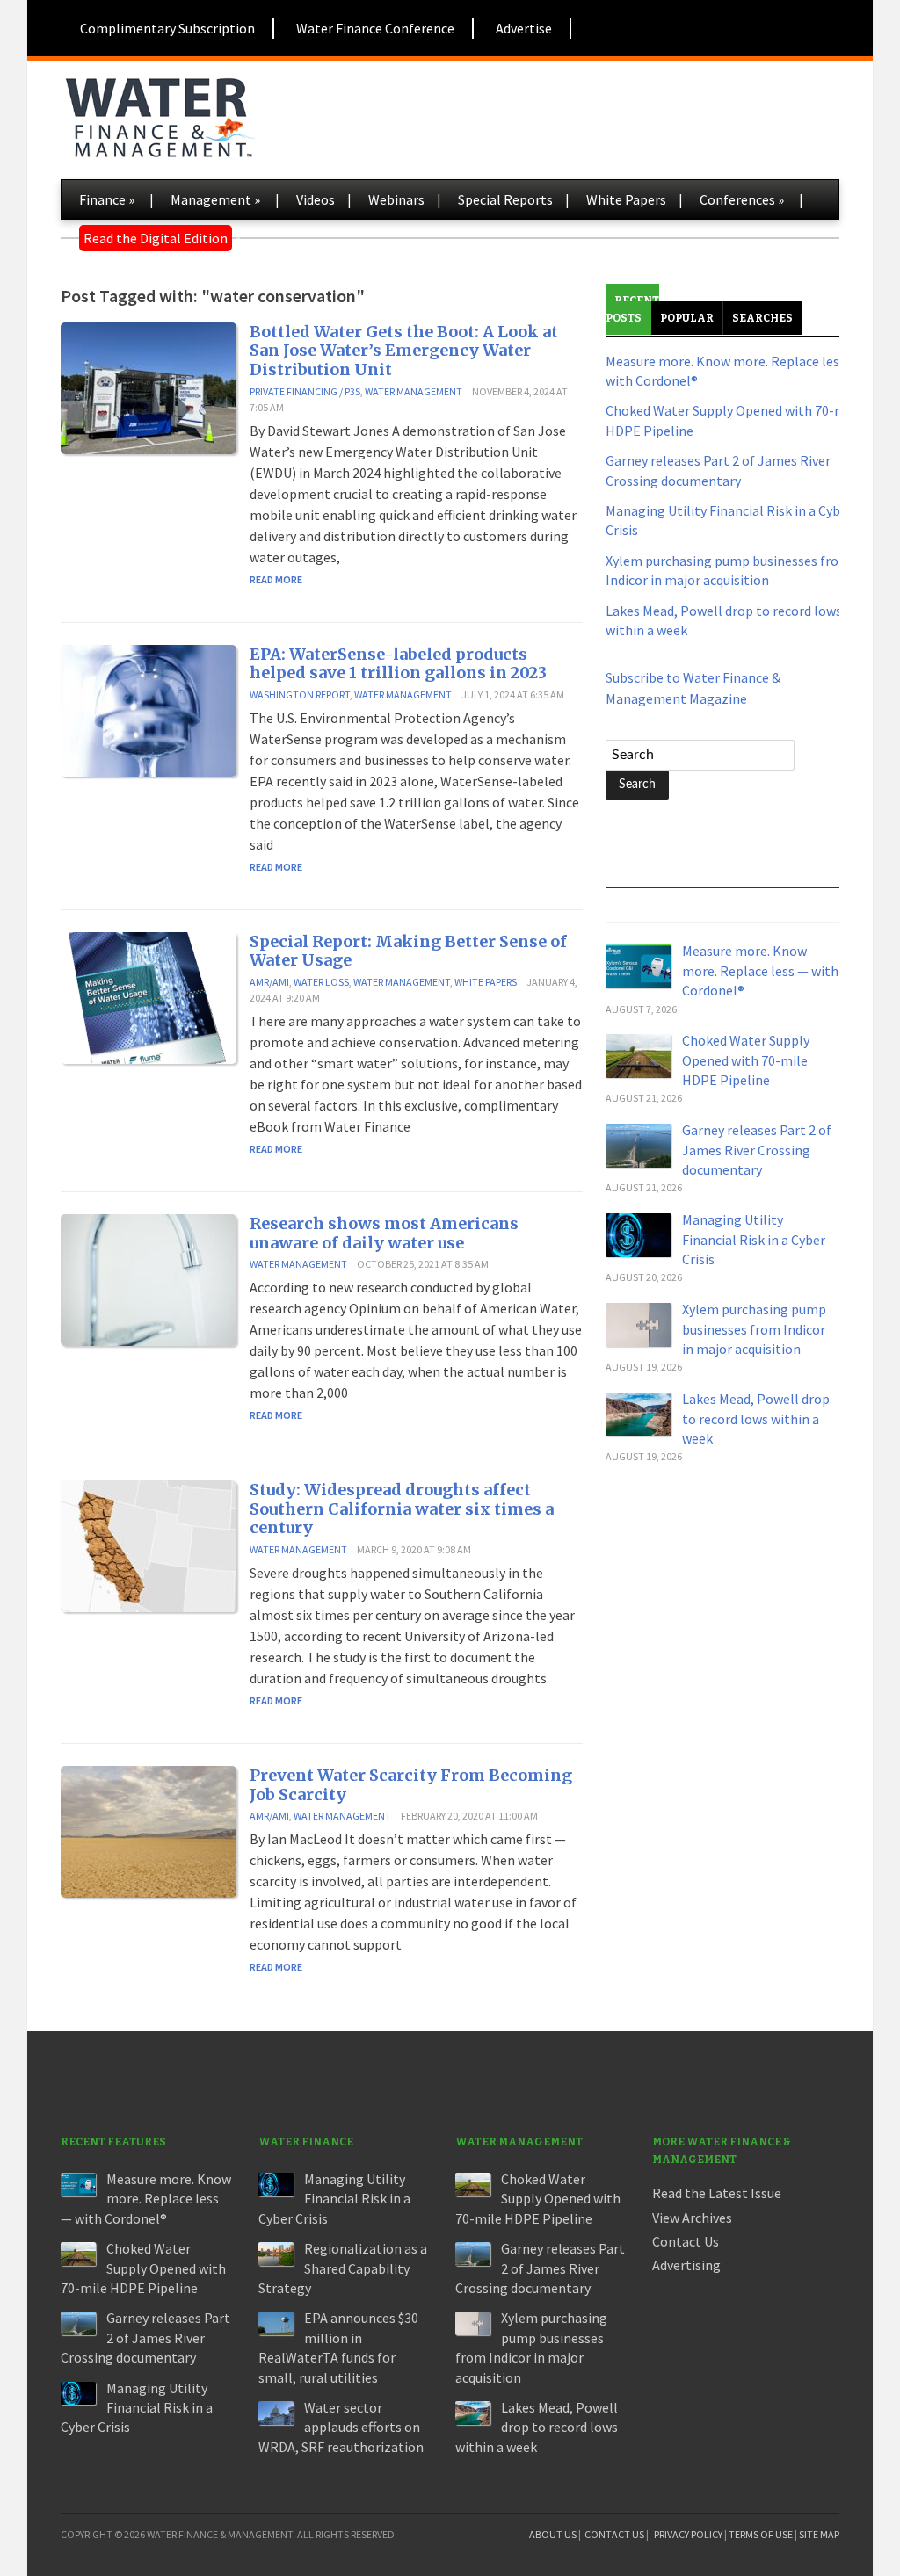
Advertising (686, 2265)
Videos (316, 199)
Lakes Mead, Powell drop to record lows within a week (756, 1418)
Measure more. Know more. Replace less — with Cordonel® (760, 970)
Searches (762, 318)
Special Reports (505, 199)
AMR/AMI (269, 982)
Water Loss (321, 982)
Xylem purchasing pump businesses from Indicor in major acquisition (754, 1329)
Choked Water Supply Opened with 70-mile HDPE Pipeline (746, 1060)
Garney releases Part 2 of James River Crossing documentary (757, 1150)
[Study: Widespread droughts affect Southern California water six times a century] (149, 1545)
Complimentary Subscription (167, 28)
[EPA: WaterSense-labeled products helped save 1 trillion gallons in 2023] (149, 709)
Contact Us (686, 2241)
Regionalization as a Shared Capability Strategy (343, 2268)
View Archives (692, 2218)
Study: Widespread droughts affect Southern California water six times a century (402, 1509)
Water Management (414, 391)
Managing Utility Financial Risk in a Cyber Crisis (754, 1239)
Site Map (819, 2534)
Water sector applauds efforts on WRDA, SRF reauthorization (341, 2427)
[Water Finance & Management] (160, 114)
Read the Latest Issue (717, 2193)
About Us (553, 2534)
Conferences (742, 199)
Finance (107, 199)
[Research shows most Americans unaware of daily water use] (149, 1278)
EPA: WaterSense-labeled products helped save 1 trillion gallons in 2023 (398, 664)
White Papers (626, 199)
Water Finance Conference (375, 28)
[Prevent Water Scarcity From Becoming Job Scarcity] (149, 1830)
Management (215, 199)
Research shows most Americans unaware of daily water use (384, 1233)
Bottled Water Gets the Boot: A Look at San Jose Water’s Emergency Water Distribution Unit (404, 351)
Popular (687, 318)
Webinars (396, 199)
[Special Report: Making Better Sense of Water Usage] (149, 996)
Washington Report (300, 695)
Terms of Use (761, 2534)
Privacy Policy (688, 2534)
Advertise (524, 28)
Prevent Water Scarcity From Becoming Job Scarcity (411, 1785)
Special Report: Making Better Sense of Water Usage (408, 951)
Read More (276, 579)
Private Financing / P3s (305, 391)
